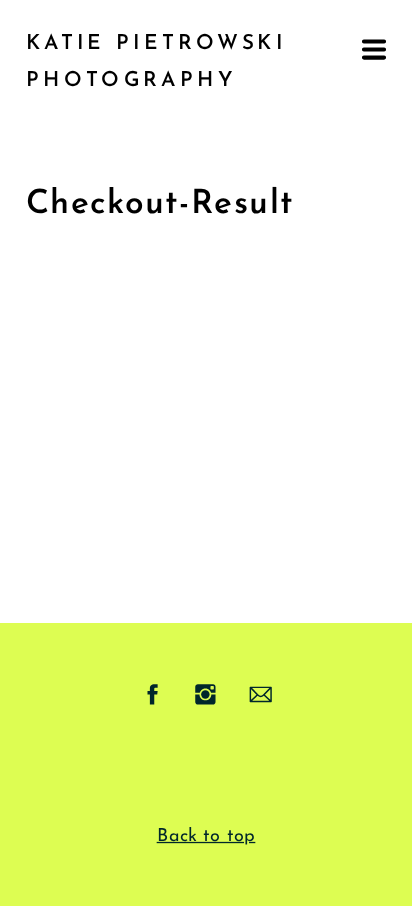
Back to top (206, 836)
